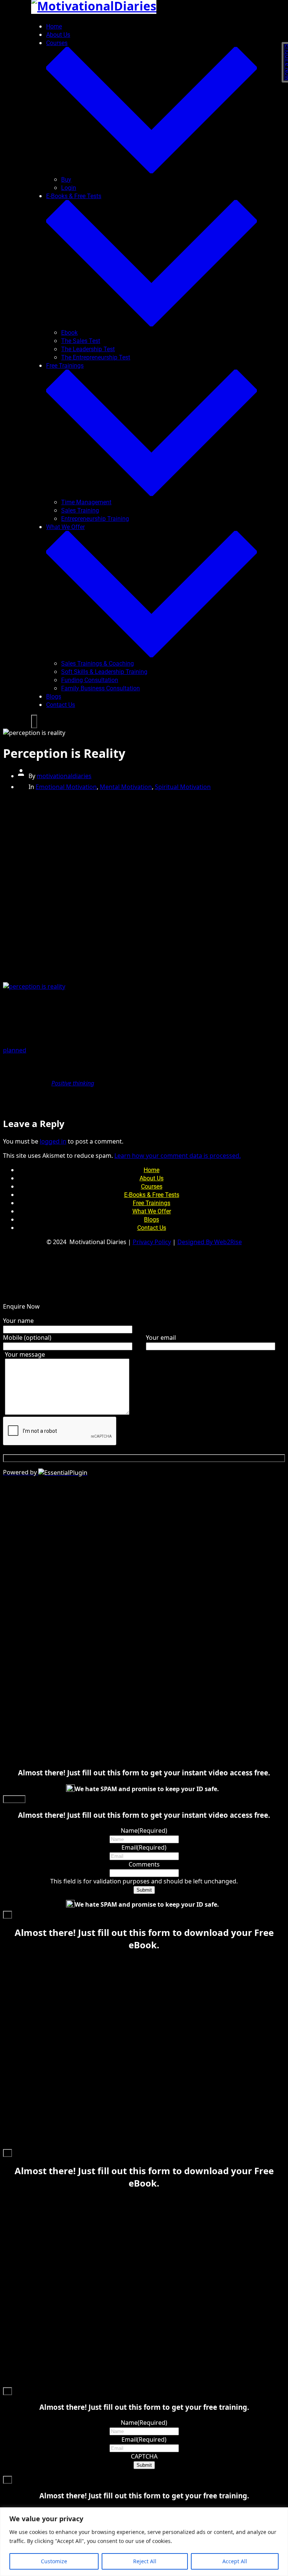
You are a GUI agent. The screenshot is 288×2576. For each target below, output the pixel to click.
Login (69, 188)
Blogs (54, 697)
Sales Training (80, 510)
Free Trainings (151, 1203)
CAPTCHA (144, 2456)
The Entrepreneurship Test (96, 357)
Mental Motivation (126, 787)
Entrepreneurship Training (95, 519)
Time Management (86, 502)
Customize (54, 2561)
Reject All (145, 2561)
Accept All (235, 2561)
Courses (152, 1187)
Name (144, 1831)
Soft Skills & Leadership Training (104, 672)
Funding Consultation (90, 680)
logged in (53, 1141)
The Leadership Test (88, 349)
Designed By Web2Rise (210, 1242)
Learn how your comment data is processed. (178, 1156)
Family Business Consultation (100, 688)
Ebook (69, 333)
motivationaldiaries (64, 776)
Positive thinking (73, 1083)
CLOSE (14, 1799)
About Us (58, 35)
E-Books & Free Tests (152, 1195)
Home (54, 26)
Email (144, 1847)
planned (15, 1050)
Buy (66, 180)
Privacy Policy (152, 1242)
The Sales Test (81, 341)
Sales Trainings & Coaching (97, 664)
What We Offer (152, 1211)
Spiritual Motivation (183, 787)
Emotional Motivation (66, 787)
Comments (144, 1864)
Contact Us (61, 705)
